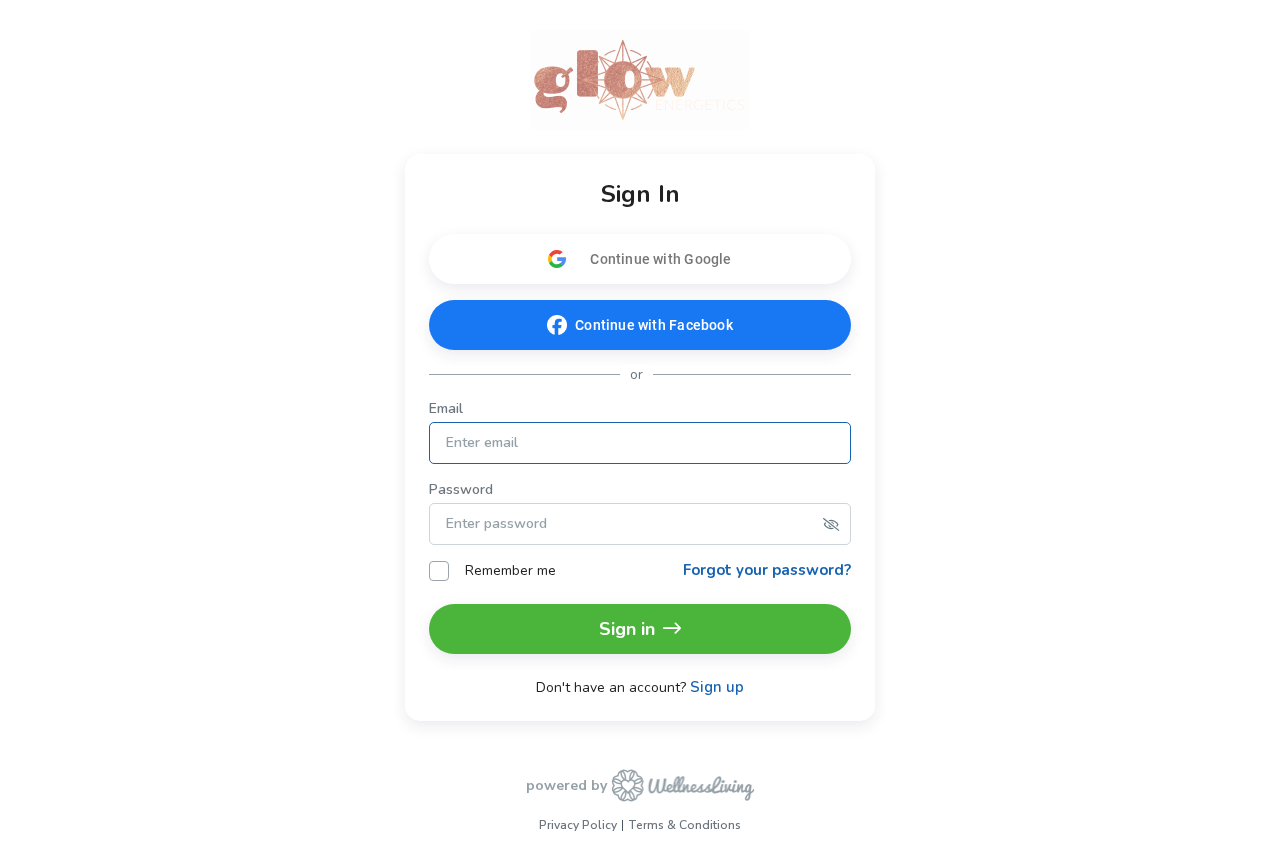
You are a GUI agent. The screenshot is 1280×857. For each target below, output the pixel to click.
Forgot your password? (767, 570)
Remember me (510, 570)
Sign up (717, 687)
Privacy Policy (578, 825)
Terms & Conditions (684, 825)
